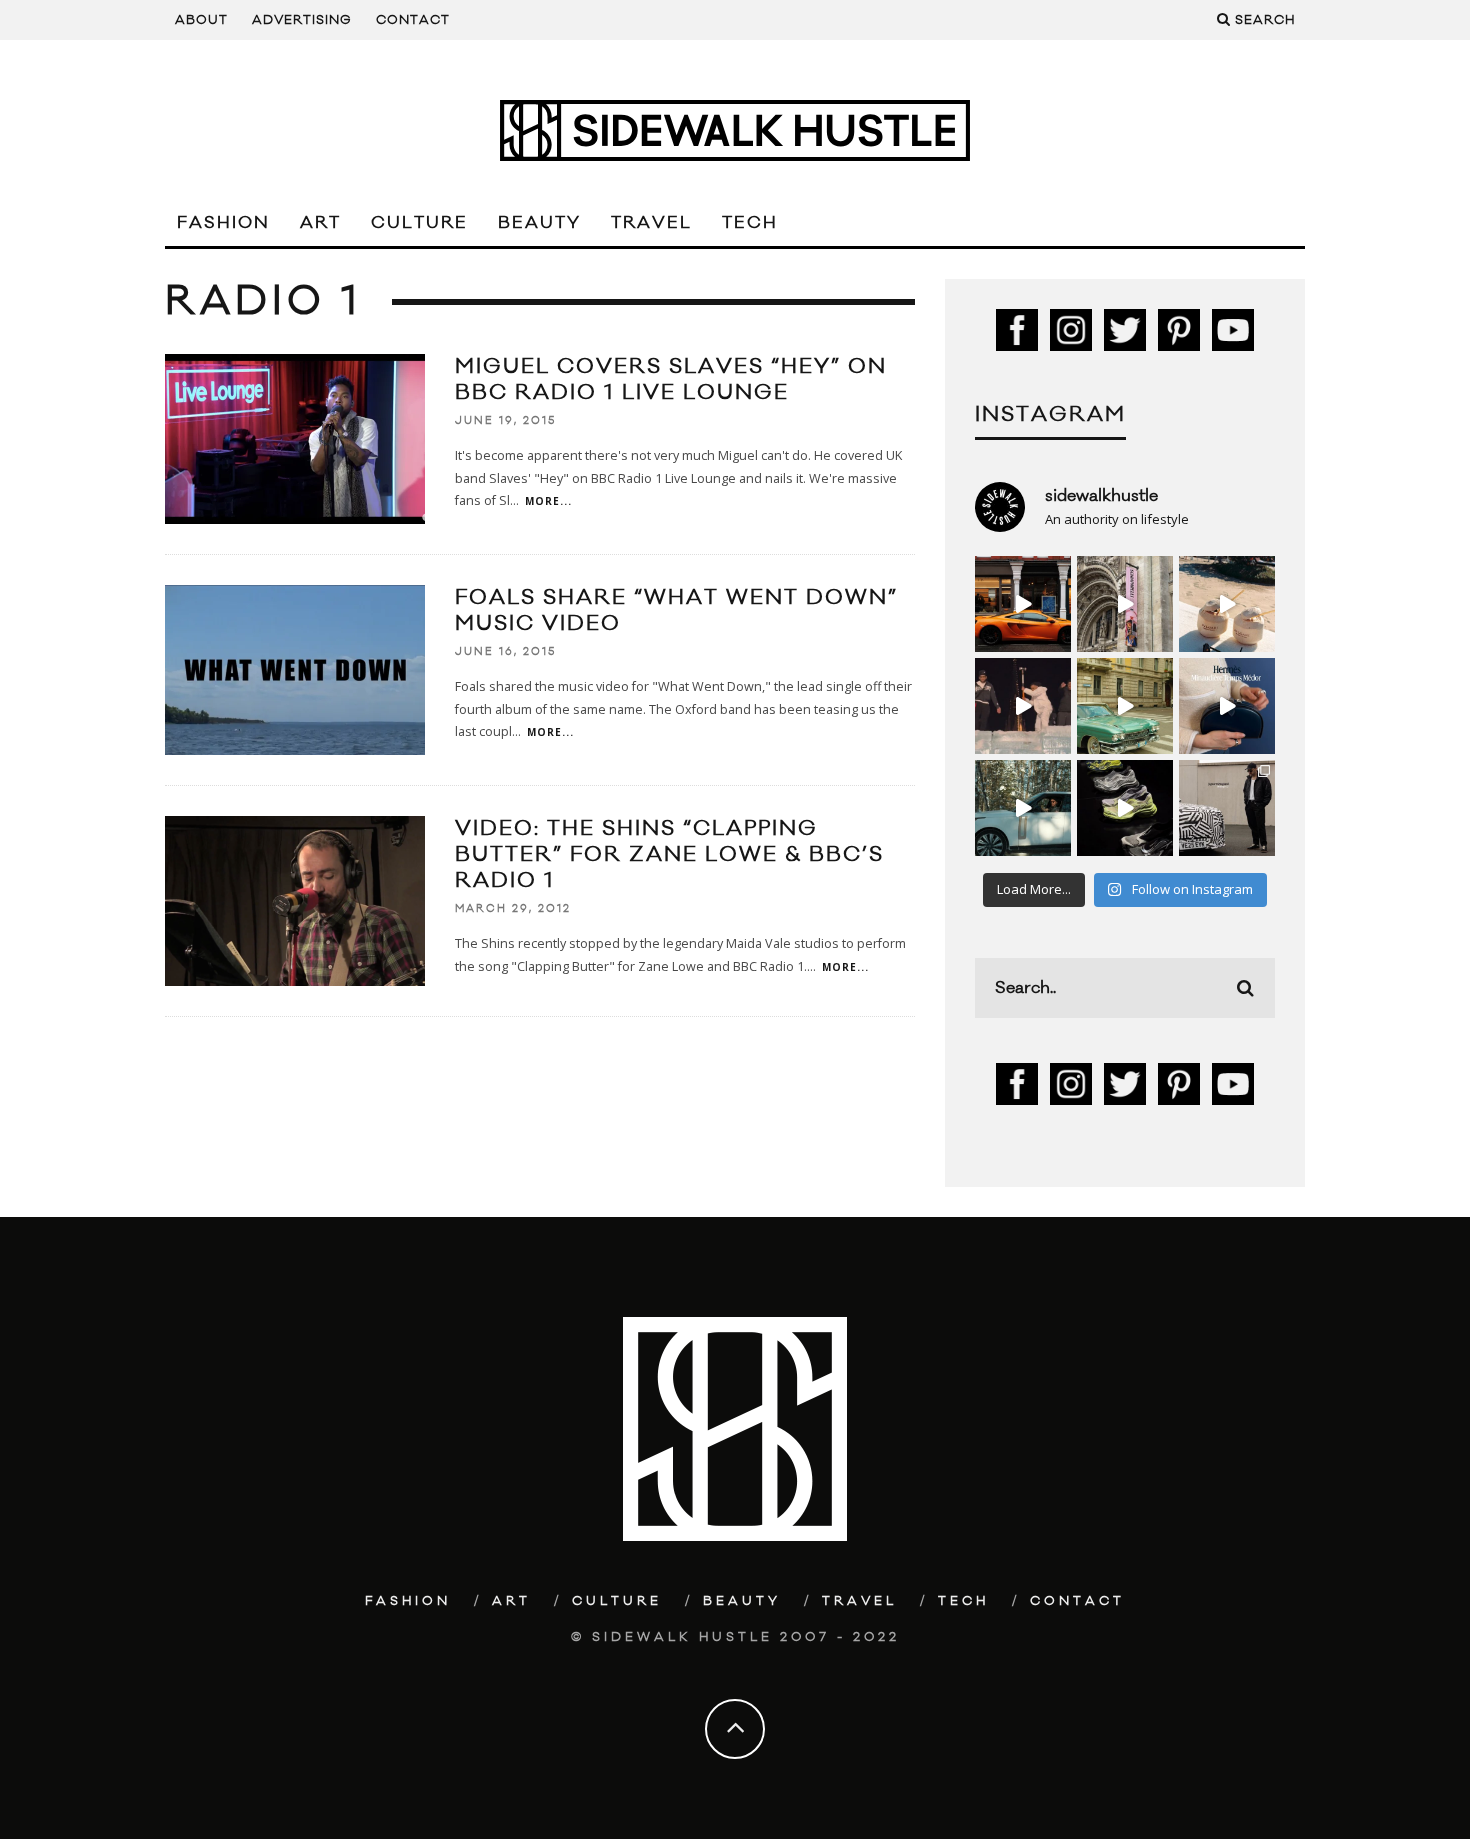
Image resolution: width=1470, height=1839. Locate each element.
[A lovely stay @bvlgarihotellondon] (1023, 604)
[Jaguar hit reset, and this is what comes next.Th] (1227, 808)
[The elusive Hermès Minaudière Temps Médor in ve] (1227, 706)
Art (320, 223)
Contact (413, 20)
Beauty (539, 223)
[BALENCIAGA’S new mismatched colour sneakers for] (1125, 808)
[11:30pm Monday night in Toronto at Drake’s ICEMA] (1023, 706)
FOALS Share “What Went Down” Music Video (676, 610)
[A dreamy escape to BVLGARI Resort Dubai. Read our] (1227, 604)
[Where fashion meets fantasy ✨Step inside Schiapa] (1125, 604)
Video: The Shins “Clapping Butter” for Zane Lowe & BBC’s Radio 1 (669, 854)
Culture (419, 223)
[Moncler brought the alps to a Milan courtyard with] (1125, 706)
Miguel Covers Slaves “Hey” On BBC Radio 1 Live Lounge (671, 379)
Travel (651, 223)
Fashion (223, 223)
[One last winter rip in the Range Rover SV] (1023, 808)
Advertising (302, 20)
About (201, 20)
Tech (750, 223)
